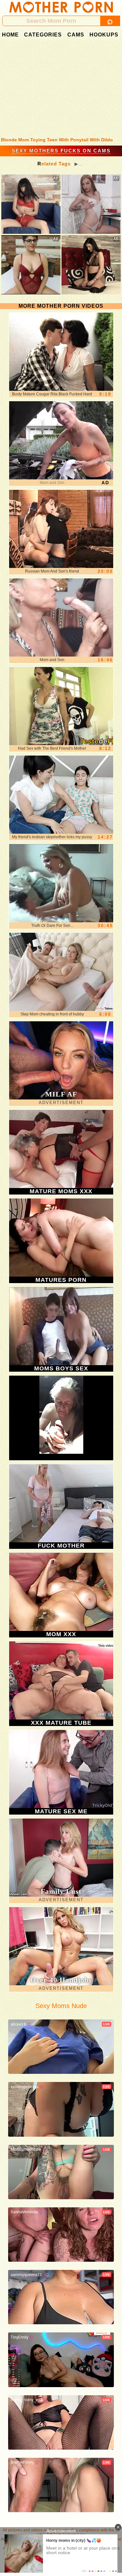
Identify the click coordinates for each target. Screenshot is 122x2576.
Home (10, 35)
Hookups (104, 35)
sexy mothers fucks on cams (61, 151)
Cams (76, 35)
